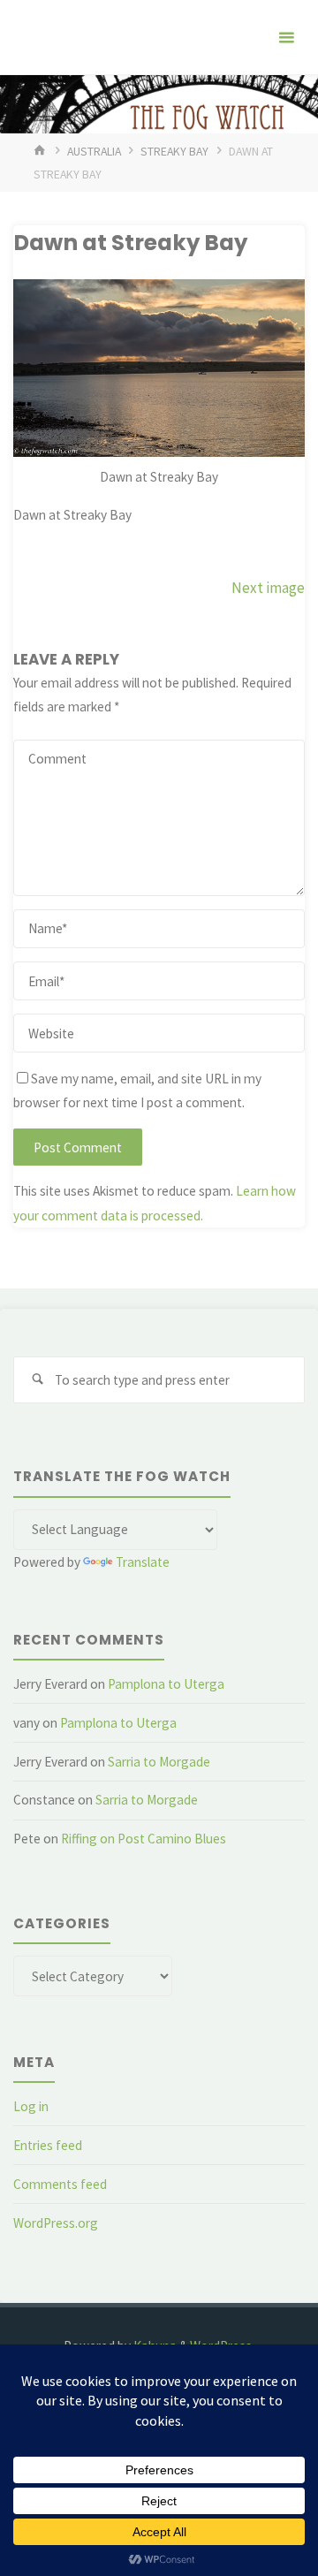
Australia (94, 151)
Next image (268, 588)
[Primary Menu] (286, 38)
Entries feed (48, 2145)
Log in (31, 2106)
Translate (143, 1562)
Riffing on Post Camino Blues (144, 1839)
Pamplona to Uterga (166, 1684)
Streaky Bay (174, 151)
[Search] (37, 1380)
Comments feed (60, 2184)
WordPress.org (56, 2223)
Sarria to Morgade (159, 1762)
